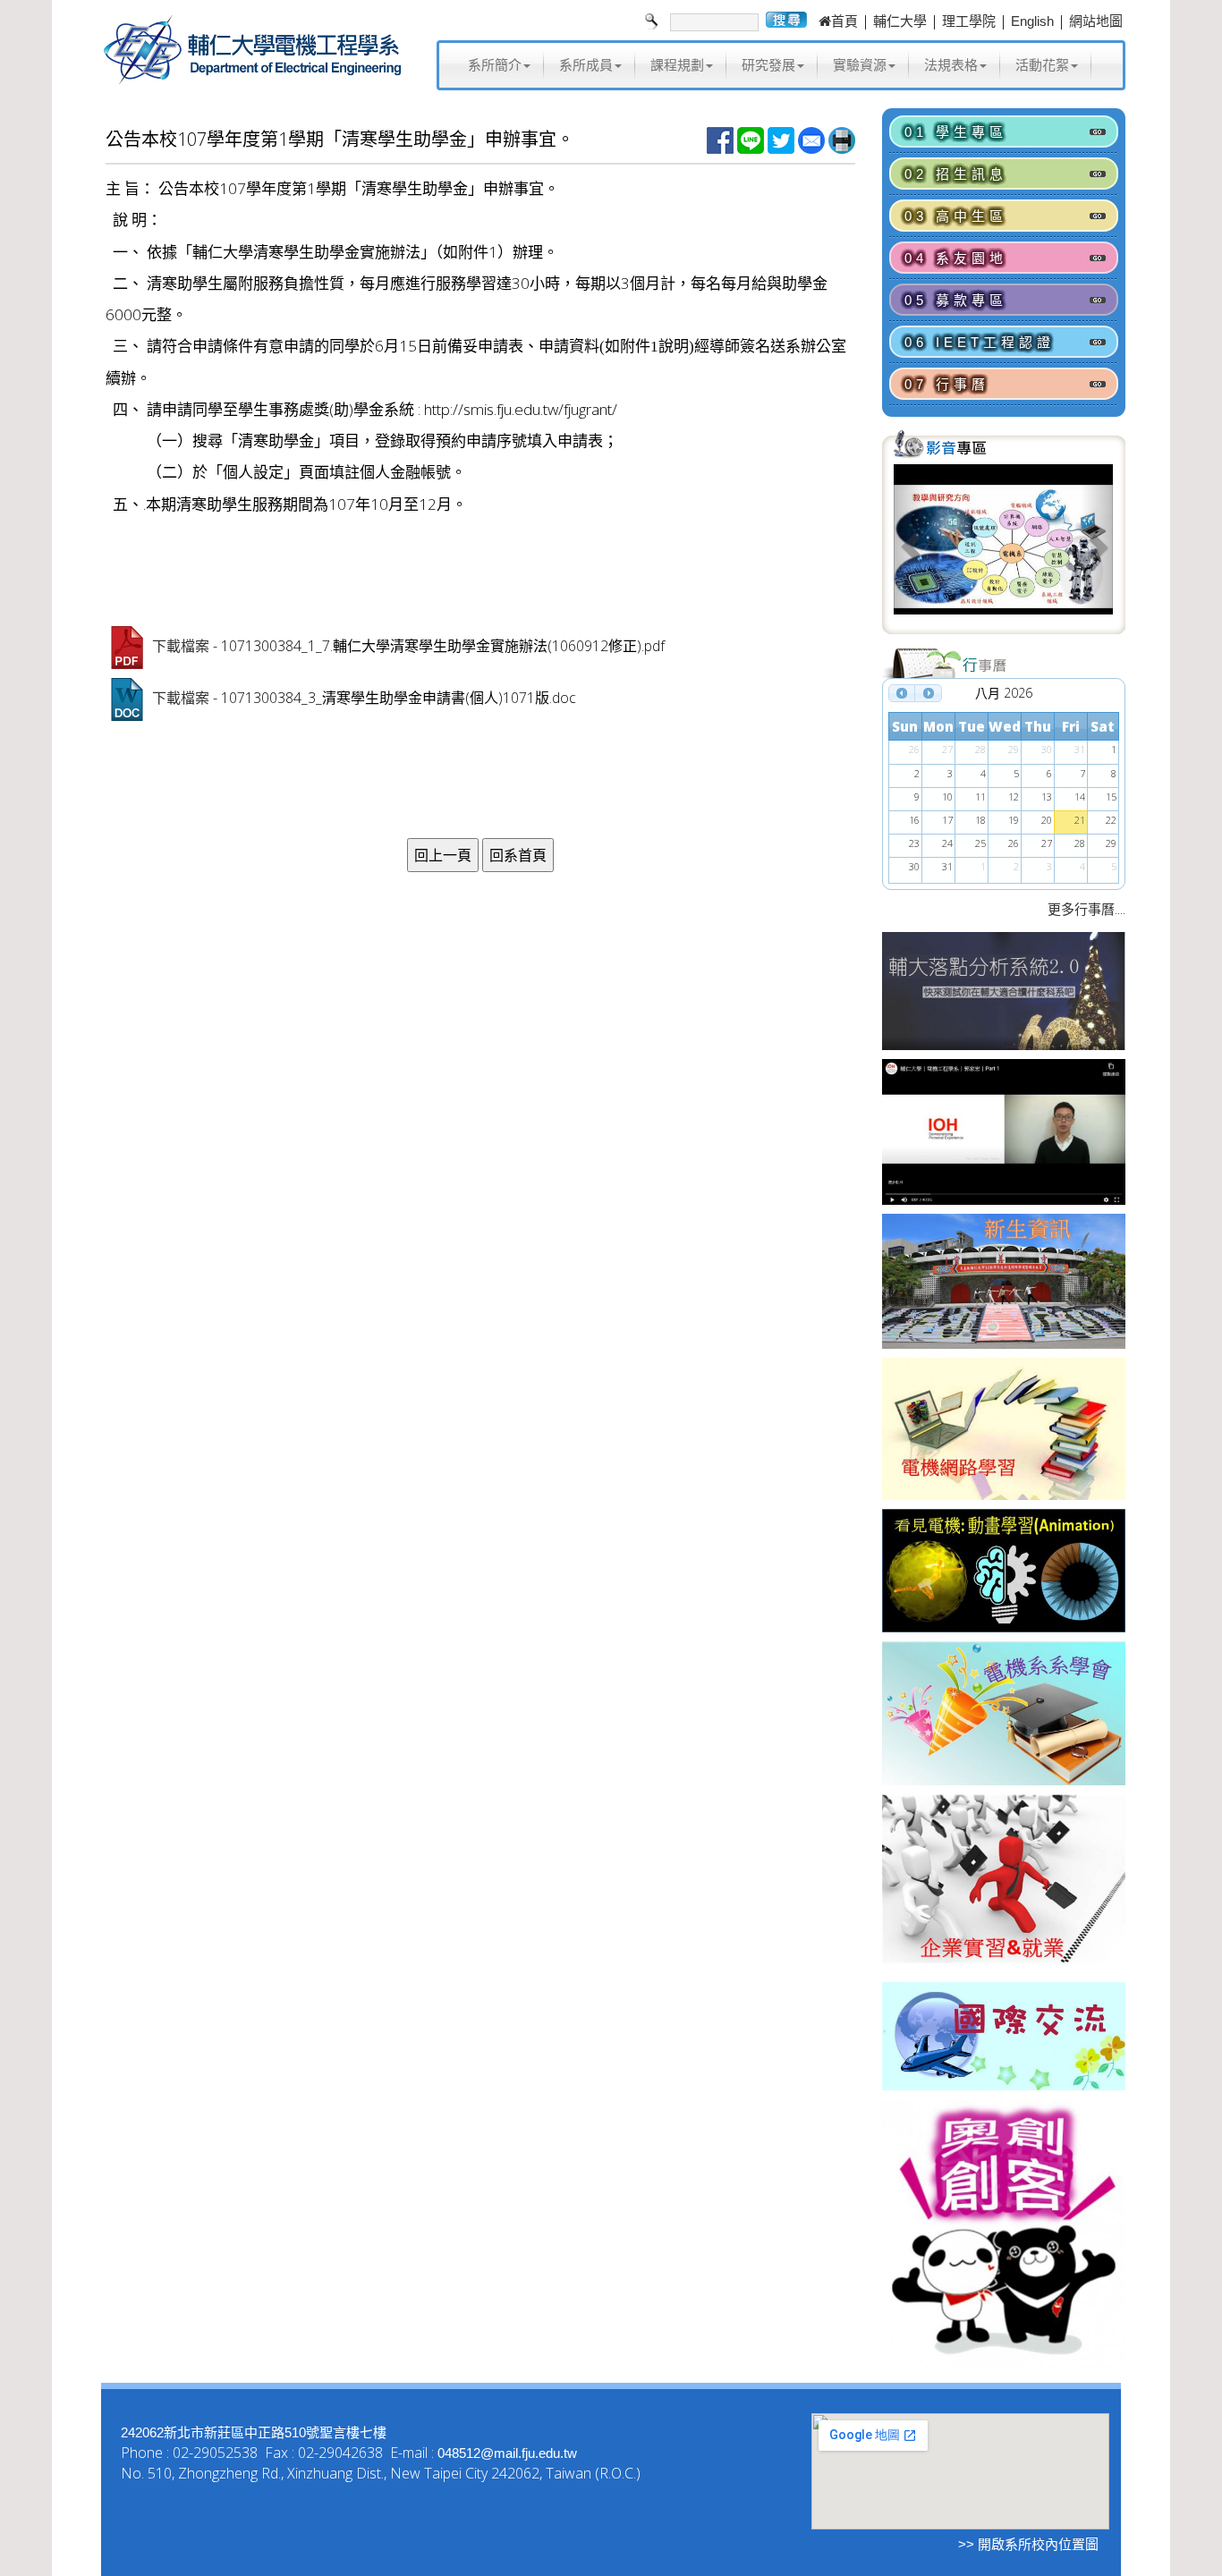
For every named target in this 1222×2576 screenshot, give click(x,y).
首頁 (844, 21)
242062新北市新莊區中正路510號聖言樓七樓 (254, 2432)
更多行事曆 (1081, 909)
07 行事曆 (947, 384)
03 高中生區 (956, 216)
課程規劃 (677, 65)
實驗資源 (860, 65)
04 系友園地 (956, 258)
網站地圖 (1096, 21)
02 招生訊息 (956, 174)
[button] (910, 547)
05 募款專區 (956, 300)
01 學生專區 (956, 132)
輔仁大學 (900, 21)
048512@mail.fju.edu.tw (507, 2453)
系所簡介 (495, 65)
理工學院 (969, 21)
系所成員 (586, 65)
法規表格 (951, 65)
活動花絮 (1042, 65)
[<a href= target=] (1003, 547)
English (1032, 21)
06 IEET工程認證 (980, 342)
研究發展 (768, 65)
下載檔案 (181, 646)
